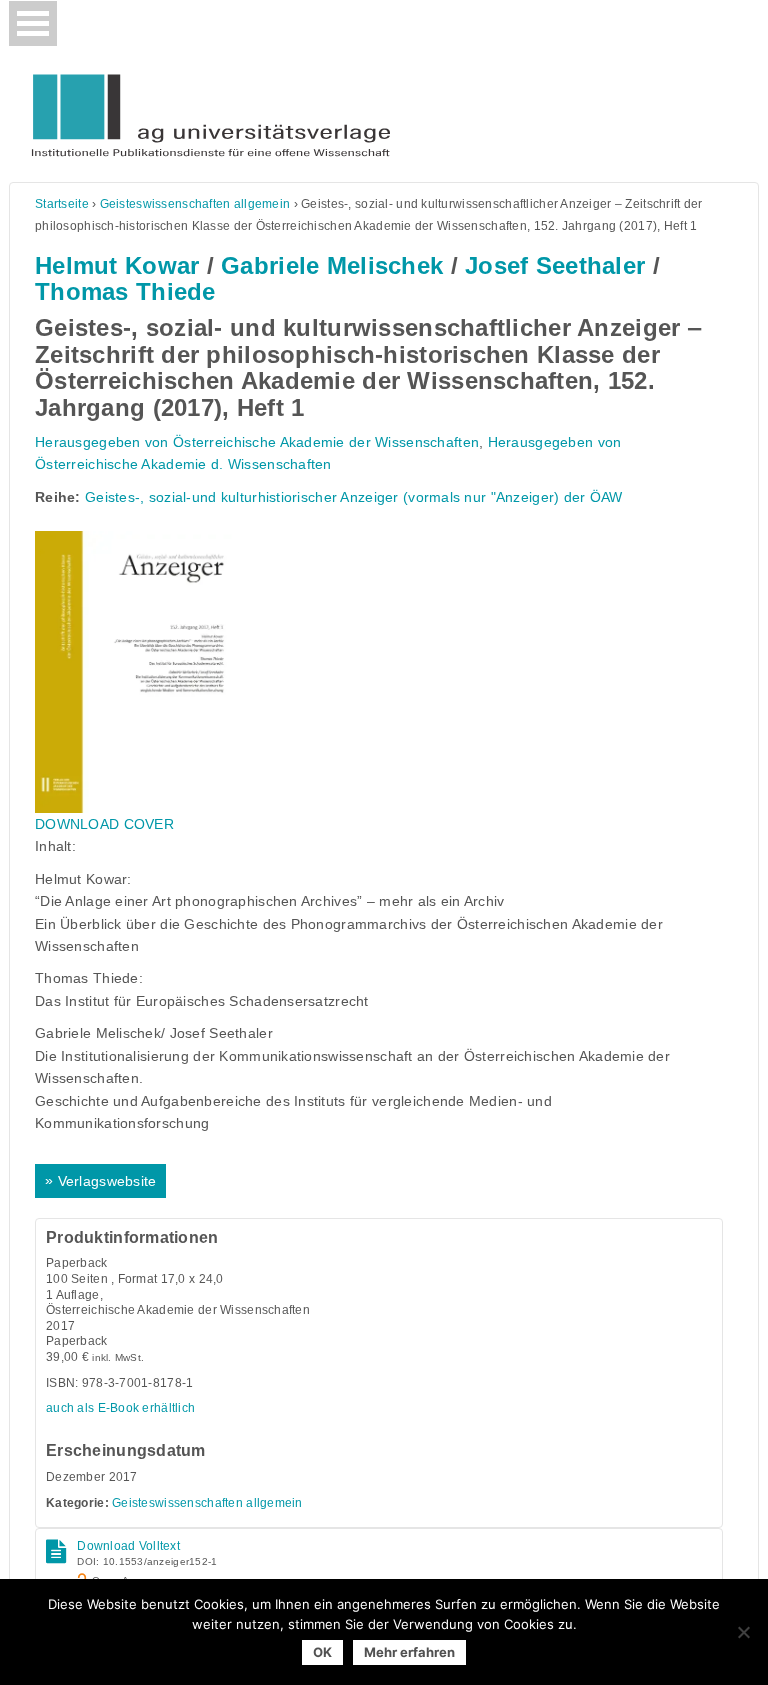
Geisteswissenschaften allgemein (195, 204)
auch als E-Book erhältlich (120, 1408)
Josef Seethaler (555, 265)
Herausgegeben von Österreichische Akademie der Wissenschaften (257, 442)
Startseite (62, 204)
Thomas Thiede (125, 291)
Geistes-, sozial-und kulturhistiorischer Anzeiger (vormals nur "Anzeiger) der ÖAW (354, 497)
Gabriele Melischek (332, 265)
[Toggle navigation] (33, 23)
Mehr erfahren (409, 1652)
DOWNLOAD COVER (104, 824)
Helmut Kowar (117, 265)
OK (322, 1652)
